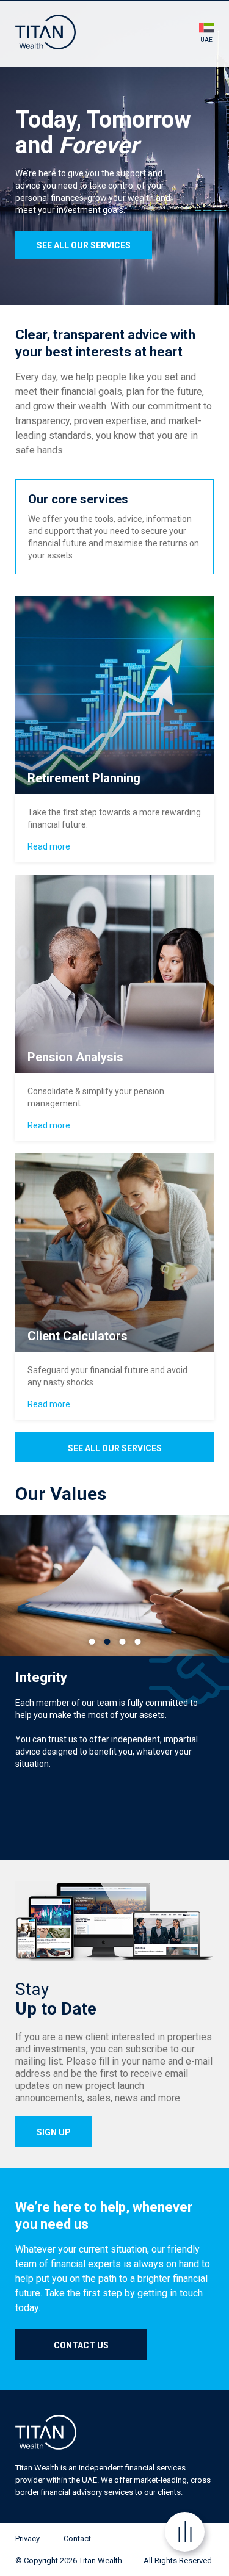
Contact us (81, 2345)
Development (122, 1643)
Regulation (137, 1643)
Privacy (27, 2538)
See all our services (84, 245)
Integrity (107, 1643)
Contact (77, 2538)
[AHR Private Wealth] (45, 32)
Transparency (92, 1643)
